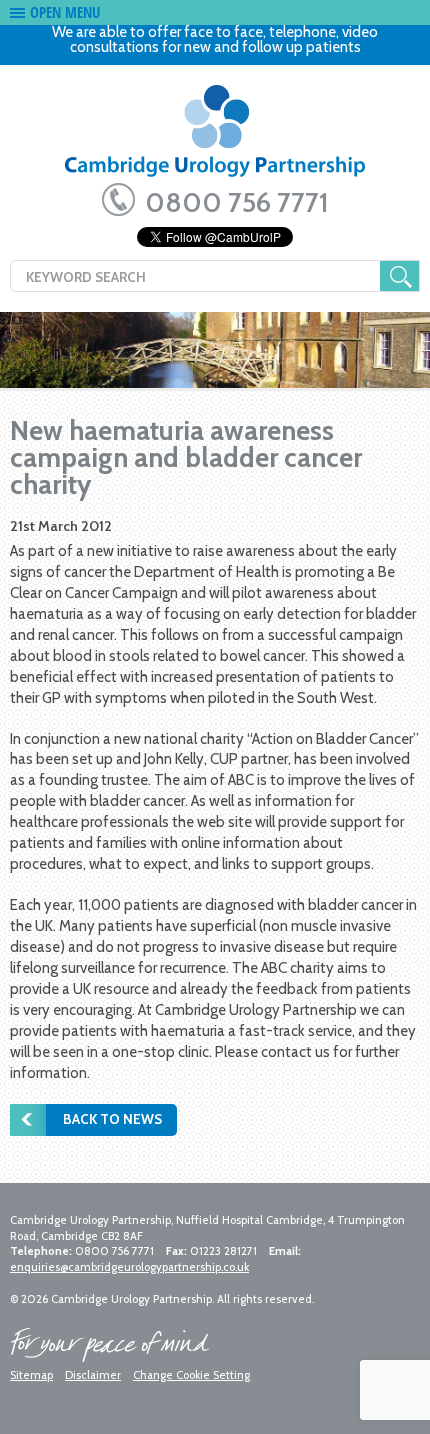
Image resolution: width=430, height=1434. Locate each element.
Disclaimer (93, 1375)
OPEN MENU (65, 12)
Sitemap (31, 1375)
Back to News (112, 1119)
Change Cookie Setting (191, 1375)
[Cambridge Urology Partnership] (215, 137)
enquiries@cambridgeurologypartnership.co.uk (129, 1267)
